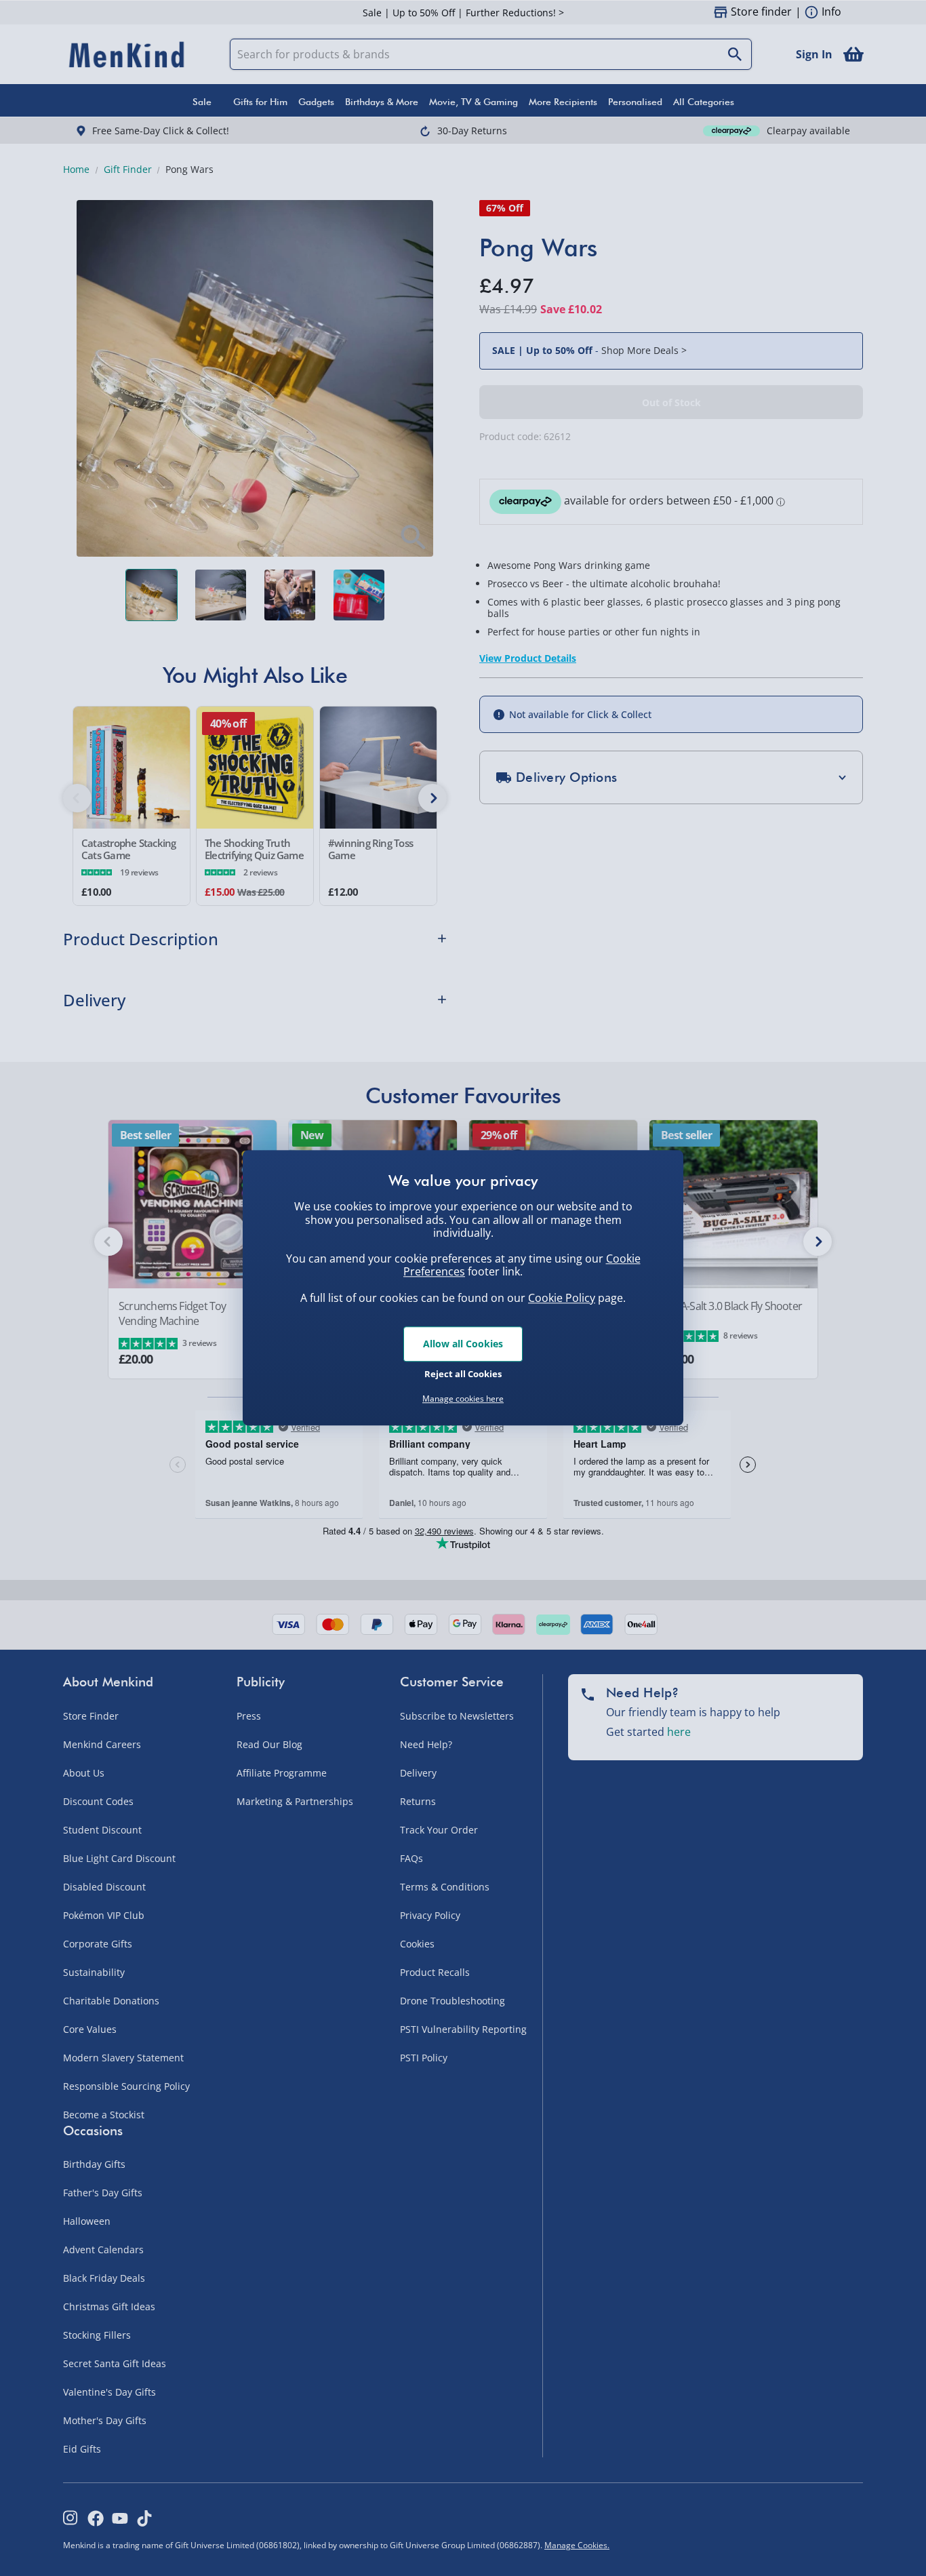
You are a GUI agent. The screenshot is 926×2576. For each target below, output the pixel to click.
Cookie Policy (562, 1298)
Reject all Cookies (463, 1374)
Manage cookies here (463, 1399)
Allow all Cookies (463, 1344)
